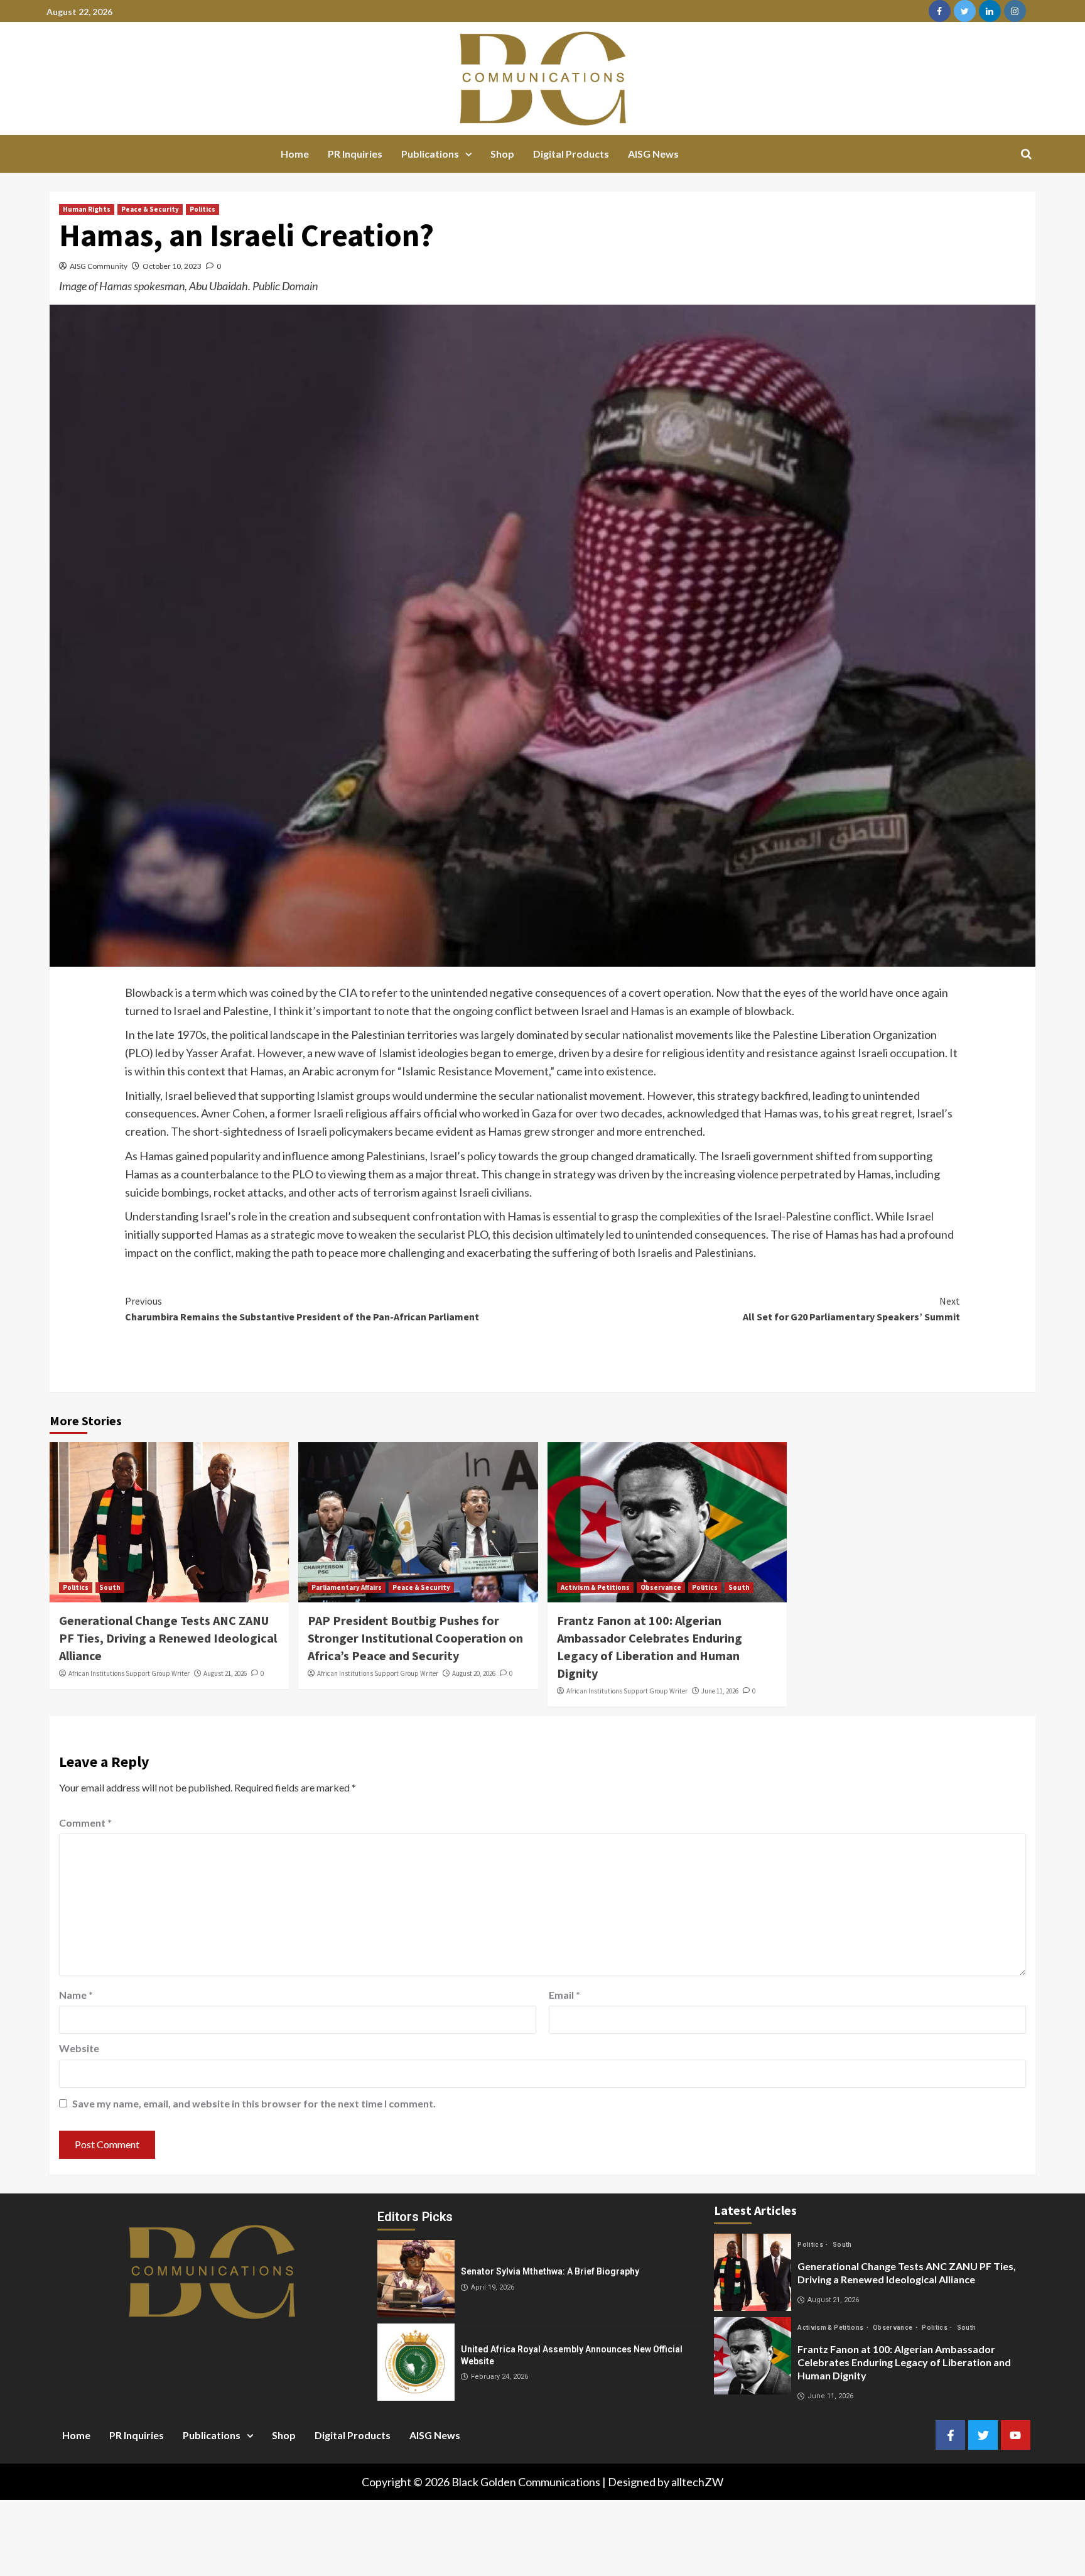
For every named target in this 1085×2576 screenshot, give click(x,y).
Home (295, 154)
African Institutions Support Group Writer (129, 1673)
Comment (85, 1823)
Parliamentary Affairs (347, 1587)
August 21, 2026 (225, 1673)
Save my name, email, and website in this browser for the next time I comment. (254, 2103)
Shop (502, 154)
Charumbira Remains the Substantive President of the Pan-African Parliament (302, 1309)
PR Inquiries (355, 154)
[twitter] (965, 11)
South (110, 1587)
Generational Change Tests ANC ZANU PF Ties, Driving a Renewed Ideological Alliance (168, 1638)
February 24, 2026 (499, 2377)
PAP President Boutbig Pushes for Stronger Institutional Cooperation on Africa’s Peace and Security (415, 1638)
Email (564, 1995)
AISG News (653, 154)
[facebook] (940, 11)
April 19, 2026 (493, 2287)
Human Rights (87, 209)
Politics (202, 209)
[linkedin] (990, 11)
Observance (661, 1587)
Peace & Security (150, 209)
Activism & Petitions (595, 1587)
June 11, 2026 (720, 1691)
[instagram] (1015, 11)
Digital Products (571, 154)
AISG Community (99, 266)
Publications (430, 154)
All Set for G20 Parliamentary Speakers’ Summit (851, 1309)
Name (76, 1995)
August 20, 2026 (474, 1673)
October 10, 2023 (172, 266)
